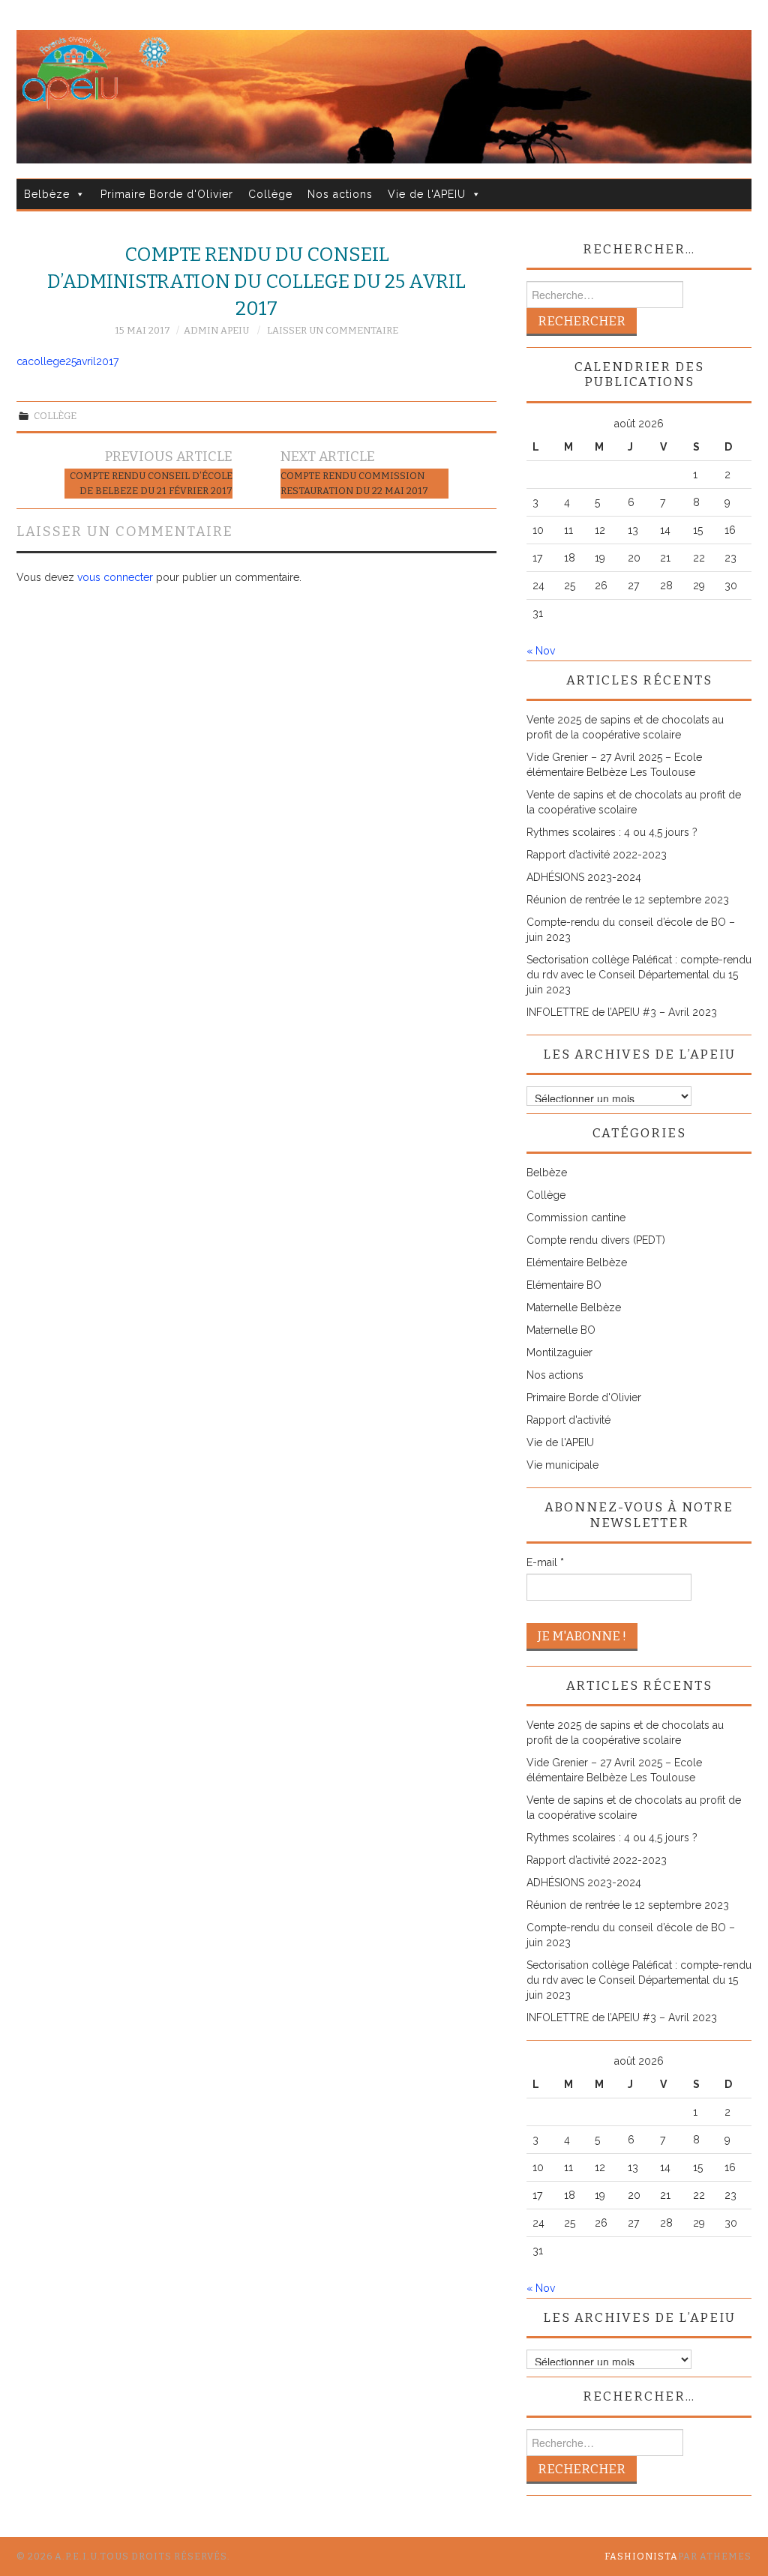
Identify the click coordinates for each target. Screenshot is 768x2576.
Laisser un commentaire (333, 330)
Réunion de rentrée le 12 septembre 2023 (628, 900)
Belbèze (47, 194)
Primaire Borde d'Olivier (167, 194)
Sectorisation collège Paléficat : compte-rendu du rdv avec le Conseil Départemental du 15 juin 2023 (639, 975)
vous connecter (115, 577)
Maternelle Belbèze (574, 1307)
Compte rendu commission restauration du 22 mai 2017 (354, 483)
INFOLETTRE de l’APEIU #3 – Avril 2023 (622, 1012)
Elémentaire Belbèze (577, 1263)
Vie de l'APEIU (427, 194)
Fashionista (641, 2557)
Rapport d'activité (568, 1420)
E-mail (545, 1562)
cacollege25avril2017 (67, 361)
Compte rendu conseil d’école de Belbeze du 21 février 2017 (151, 483)
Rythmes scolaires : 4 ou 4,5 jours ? (612, 832)
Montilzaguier (559, 1352)
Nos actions (340, 194)
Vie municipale (562, 1465)
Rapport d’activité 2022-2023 (597, 855)
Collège (270, 194)
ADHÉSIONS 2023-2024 (584, 877)
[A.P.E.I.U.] (384, 96)
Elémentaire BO (564, 1285)
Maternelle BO (561, 1330)
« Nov (541, 651)
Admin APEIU (216, 330)
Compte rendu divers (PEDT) (596, 1240)
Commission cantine (576, 1218)
